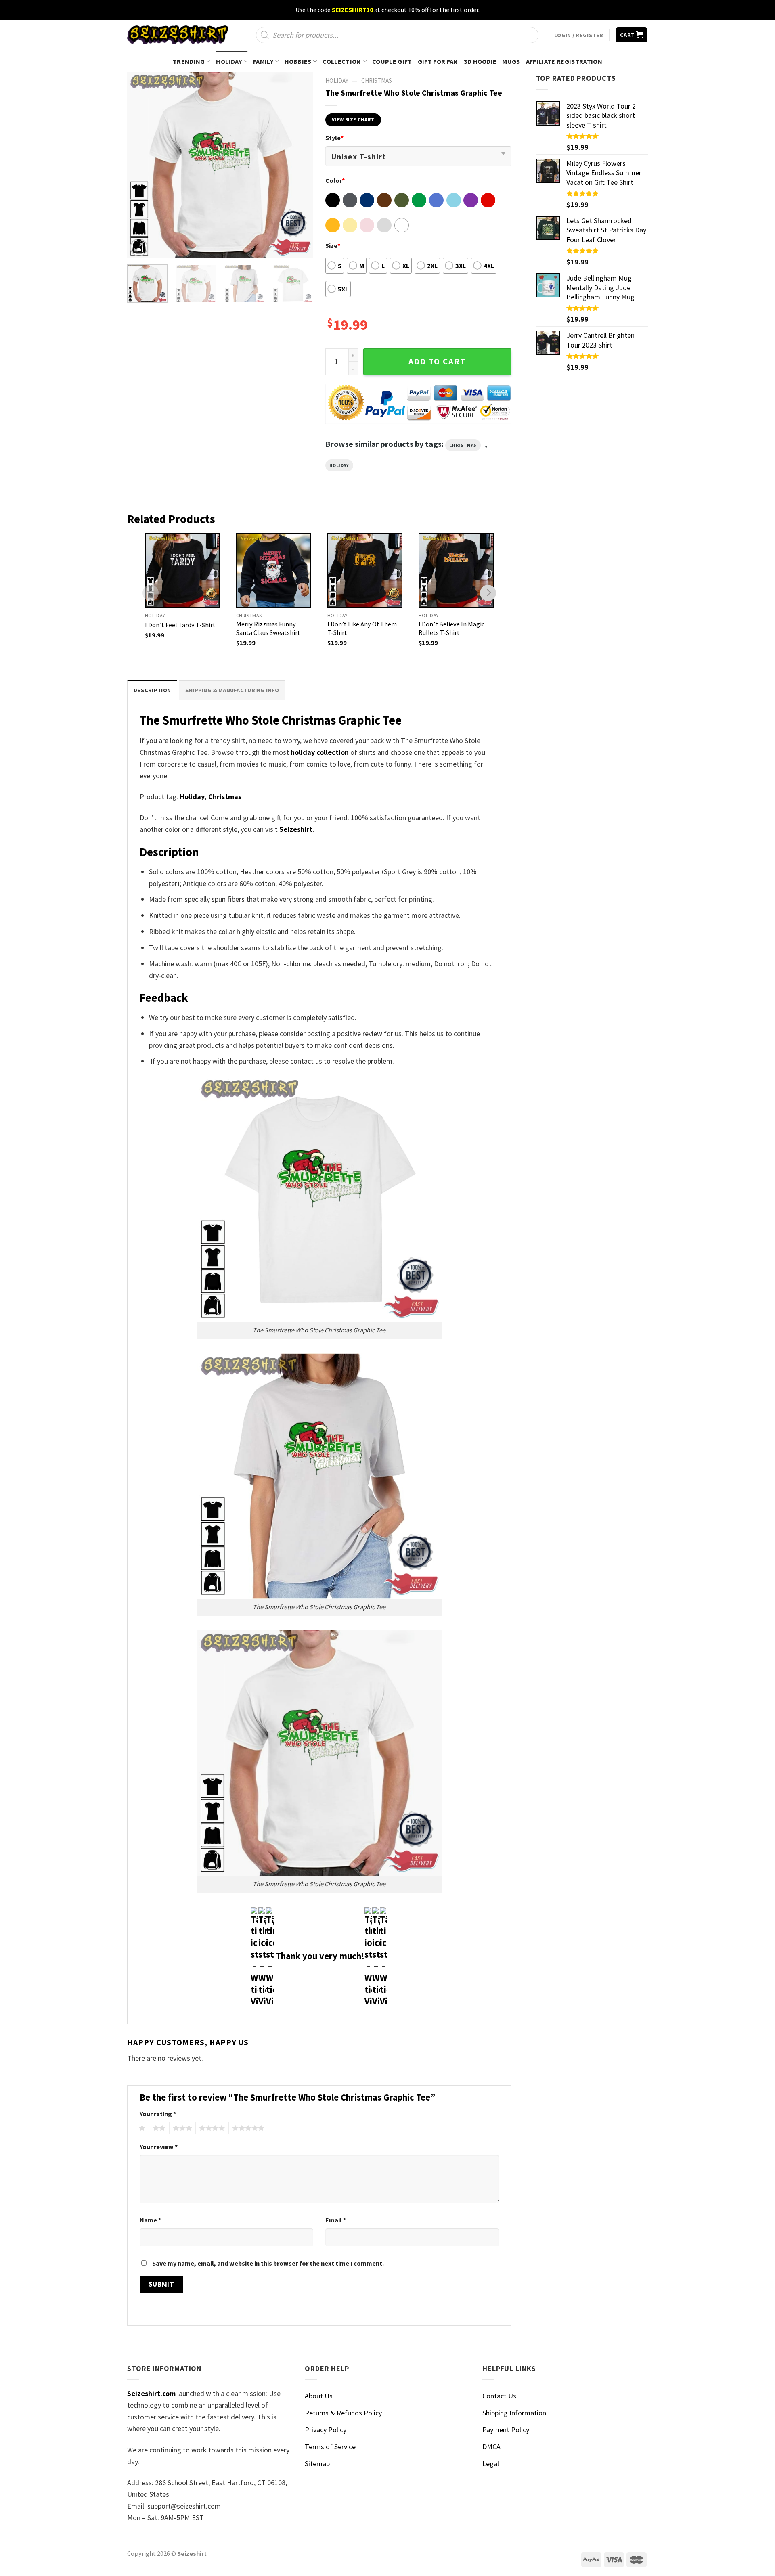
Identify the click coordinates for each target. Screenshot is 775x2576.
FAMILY (263, 61)
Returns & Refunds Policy (343, 2413)
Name (150, 2220)
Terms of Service (330, 2447)
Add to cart (437, 362)
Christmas (377, 81)
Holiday (339, 465)
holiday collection (320, 752)
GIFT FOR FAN (438, 61)
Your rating (158, 2114)
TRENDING (189, 61)
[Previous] (141, 165)
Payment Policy (506, 2430)
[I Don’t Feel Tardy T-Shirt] (182, 570)
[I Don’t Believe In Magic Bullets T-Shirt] (456, 570)
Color (335, 180)
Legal (491, 2464)
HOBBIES (298, 61)
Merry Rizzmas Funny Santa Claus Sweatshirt (268, 628)
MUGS (511, 61)
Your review (159, 2147)
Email (336, 2220)
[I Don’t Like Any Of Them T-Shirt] (365, 570)
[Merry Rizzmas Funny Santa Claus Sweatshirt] (274, 570)
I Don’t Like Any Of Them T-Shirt (362, 628)
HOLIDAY (229, 61)
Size (333, 245)
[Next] (299, 165)
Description (152, 690)
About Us (319, 2396)
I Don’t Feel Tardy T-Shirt (180, 625)
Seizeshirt (296, 829)
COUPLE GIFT (392, 61)
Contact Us (499, 2396)
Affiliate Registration (564, 61)
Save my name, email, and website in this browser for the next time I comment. (268, 2263)
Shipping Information (514, 2413)
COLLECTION (342, 61)
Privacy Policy (326, 2430)
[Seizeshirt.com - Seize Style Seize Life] (178, 35)
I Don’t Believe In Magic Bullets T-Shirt (451, 628)
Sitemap (317, 2464)
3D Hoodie (480, 61)
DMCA (491, 2447)
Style (334, 138)
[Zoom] (139, 247)
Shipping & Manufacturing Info (232, 690)
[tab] (152, 690)
